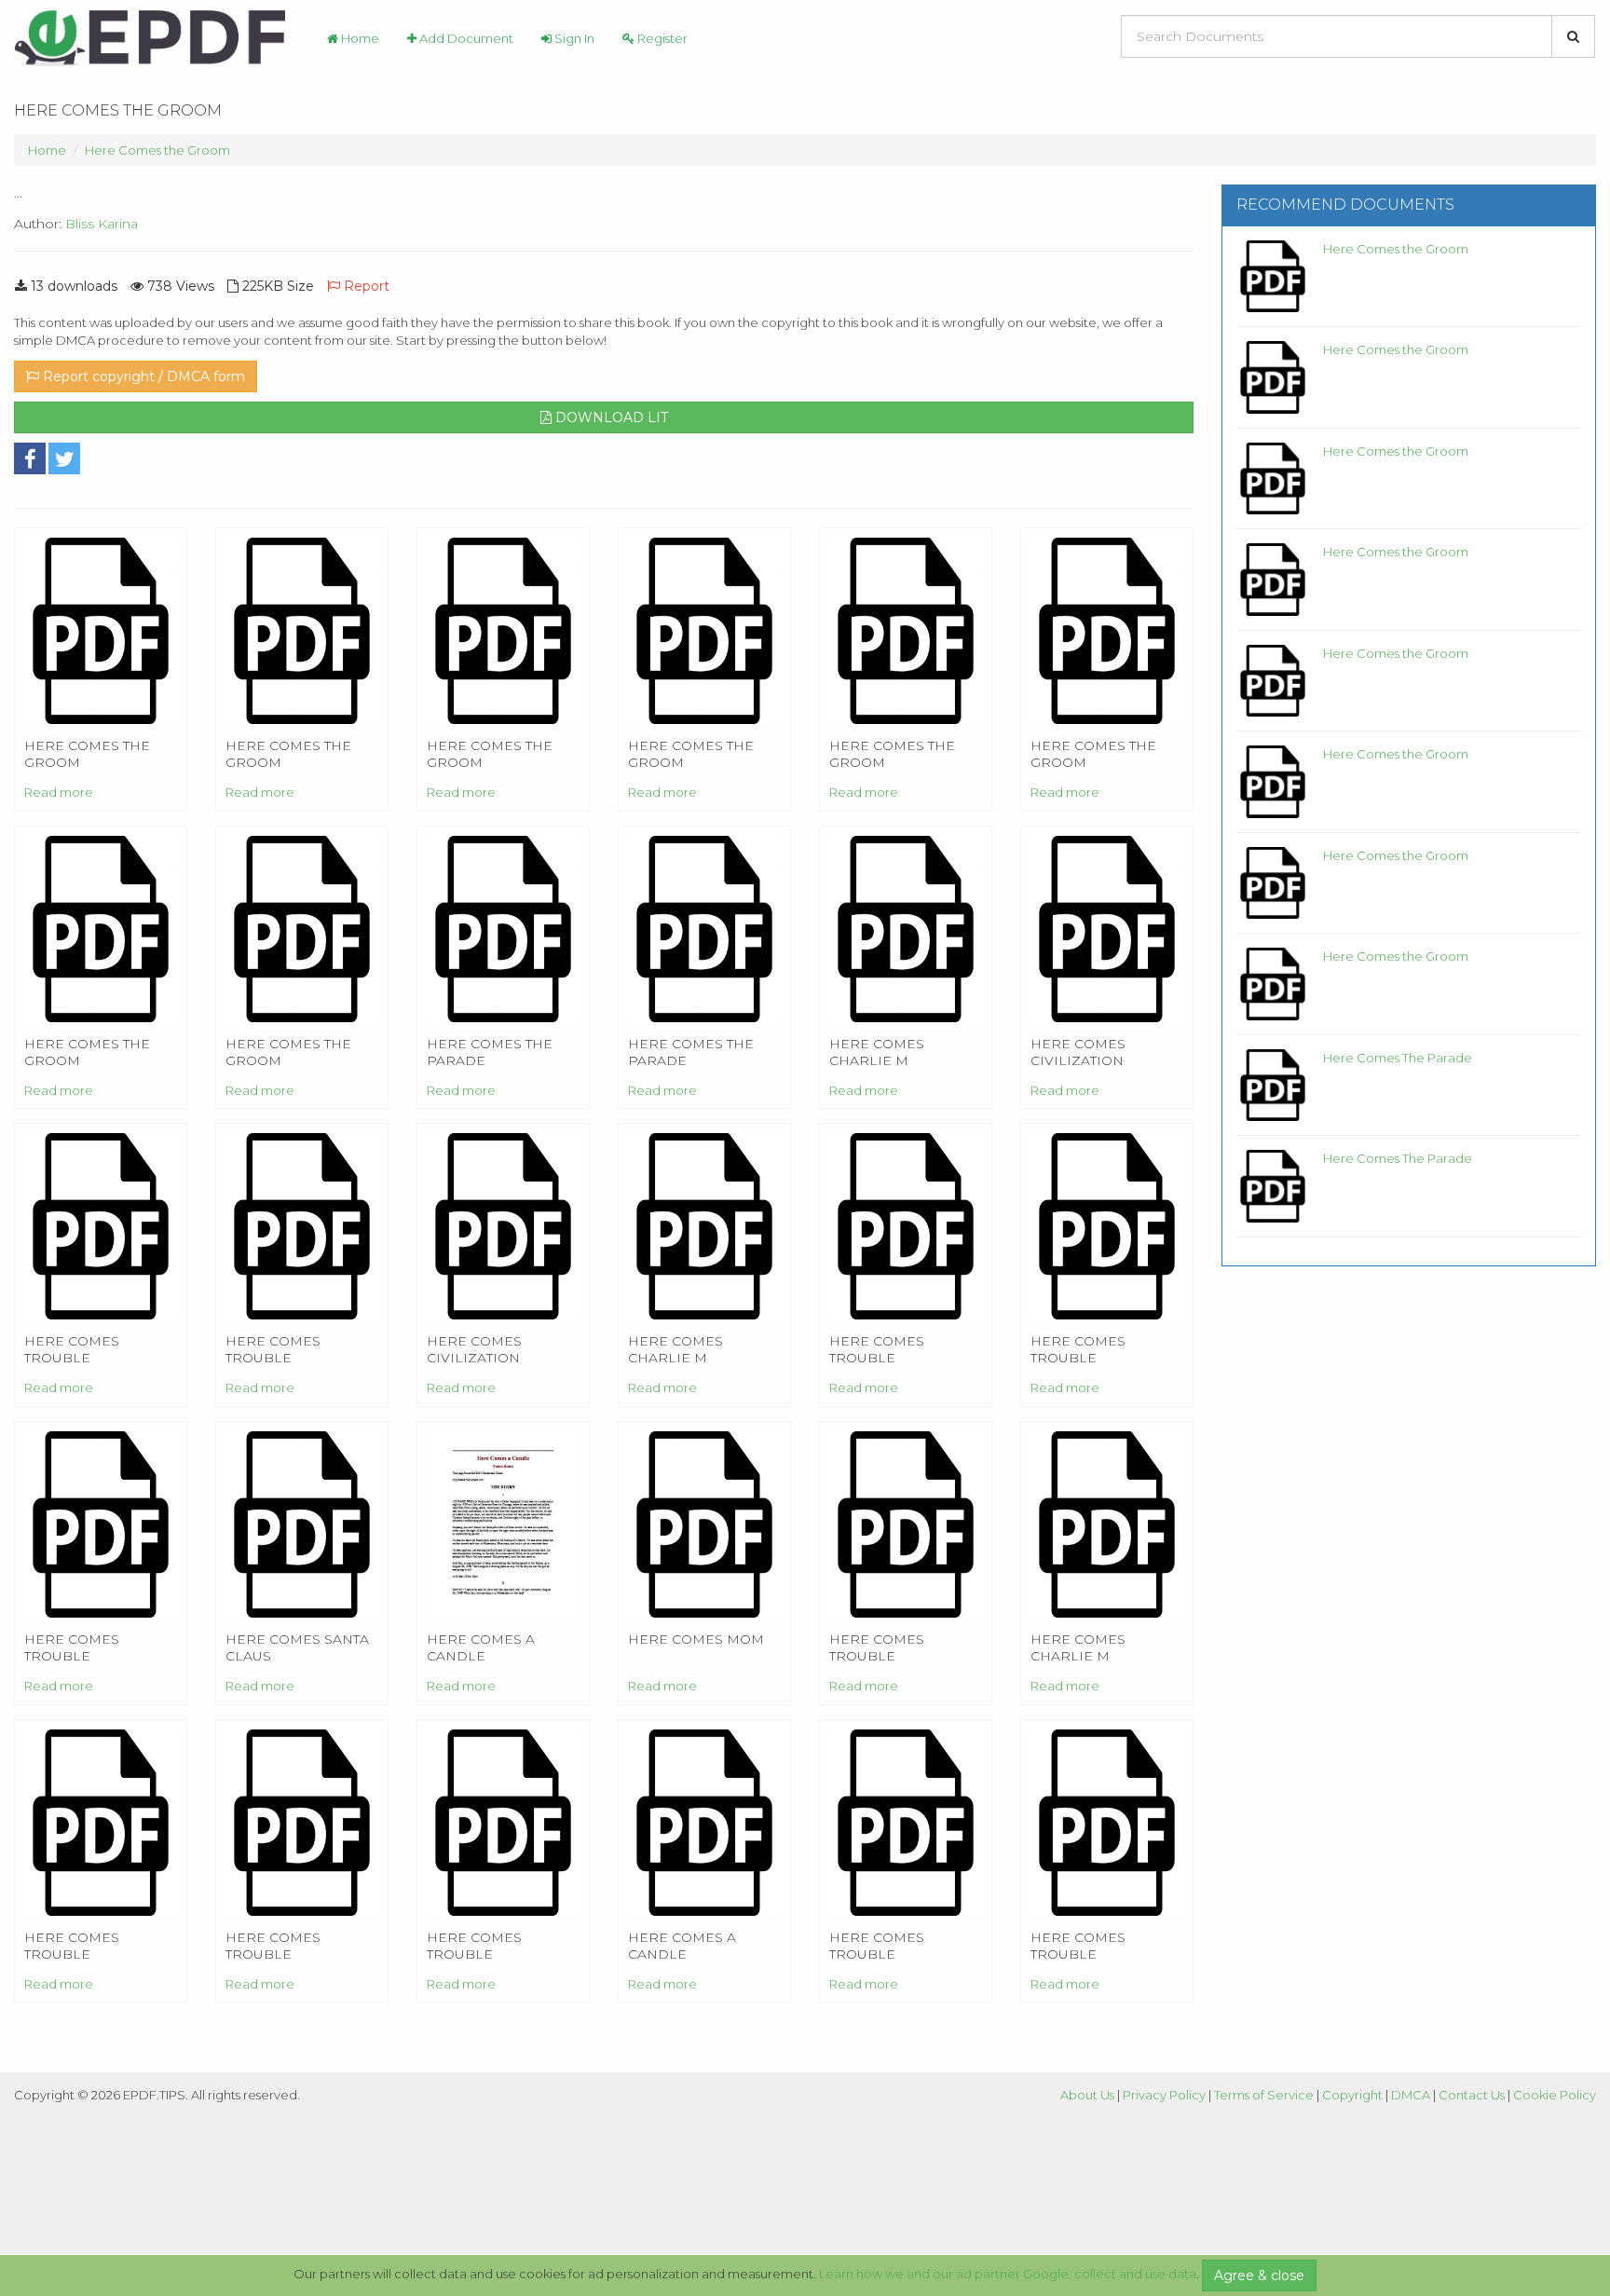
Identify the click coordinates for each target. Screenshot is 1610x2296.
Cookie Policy (1555, 2095)
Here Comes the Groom (157, 150)
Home (359, 38)
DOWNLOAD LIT (610, 417)
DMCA (1411, 2095)
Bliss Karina (102, 224)
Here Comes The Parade (1398, 1058)
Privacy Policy (1164, 2095)
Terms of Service (1264, 2095)
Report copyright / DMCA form (142, 376)
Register (661, 38)
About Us (1087, 2095)
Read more (59, 792)
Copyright (1352, 2095)
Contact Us (1472, 2095)
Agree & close (1259, 2275)
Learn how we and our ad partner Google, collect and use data (1008, 2274)
